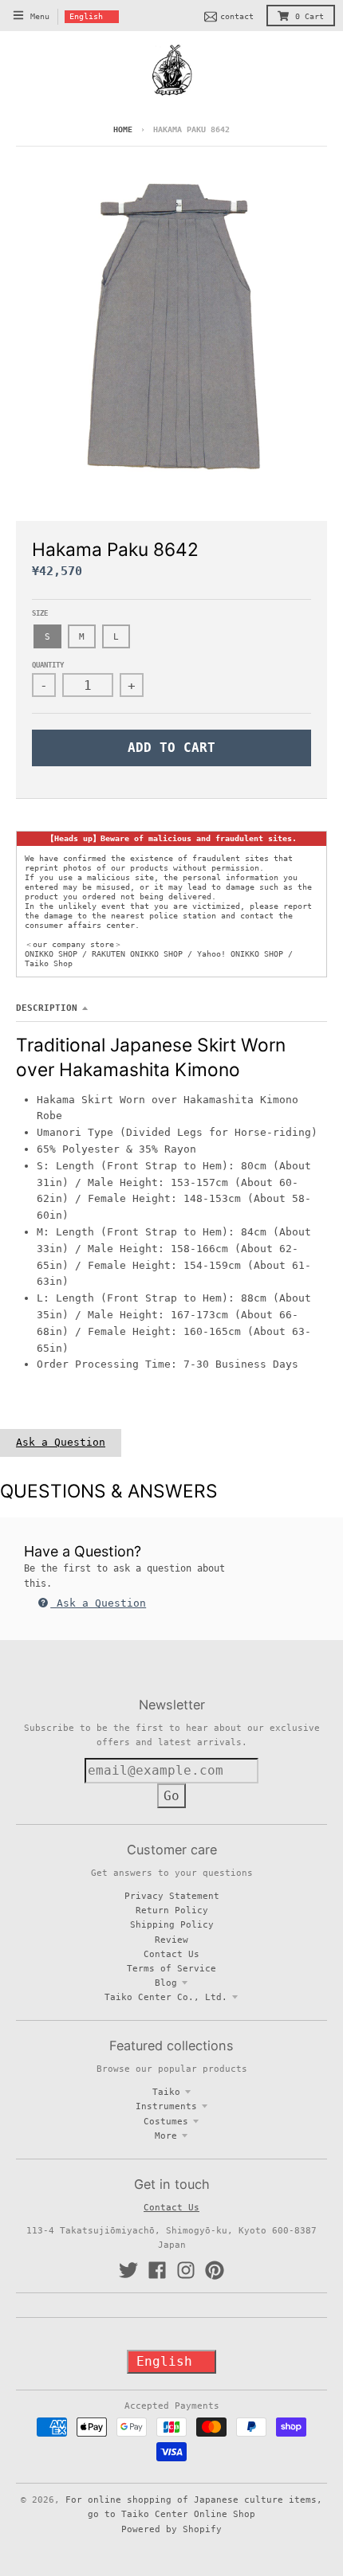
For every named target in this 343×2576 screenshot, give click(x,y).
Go (171, 1796)
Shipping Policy (172, 1924)
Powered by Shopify (171, 2529)
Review (171, 1940)
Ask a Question (61, 1442)
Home (123, 129)
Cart (309, 16)
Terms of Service (171, 1968)
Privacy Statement (172, 1896)
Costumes (166, 2121)
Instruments (166, 2106)
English (86, 16)
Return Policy (172, 1910)
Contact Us (171, 1954)
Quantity (48, 665)
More (166, 2136)
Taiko (166, 2092)
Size (40, 613)
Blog (166, 1983)
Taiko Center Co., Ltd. (166, 1997)
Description (47, 1008)
